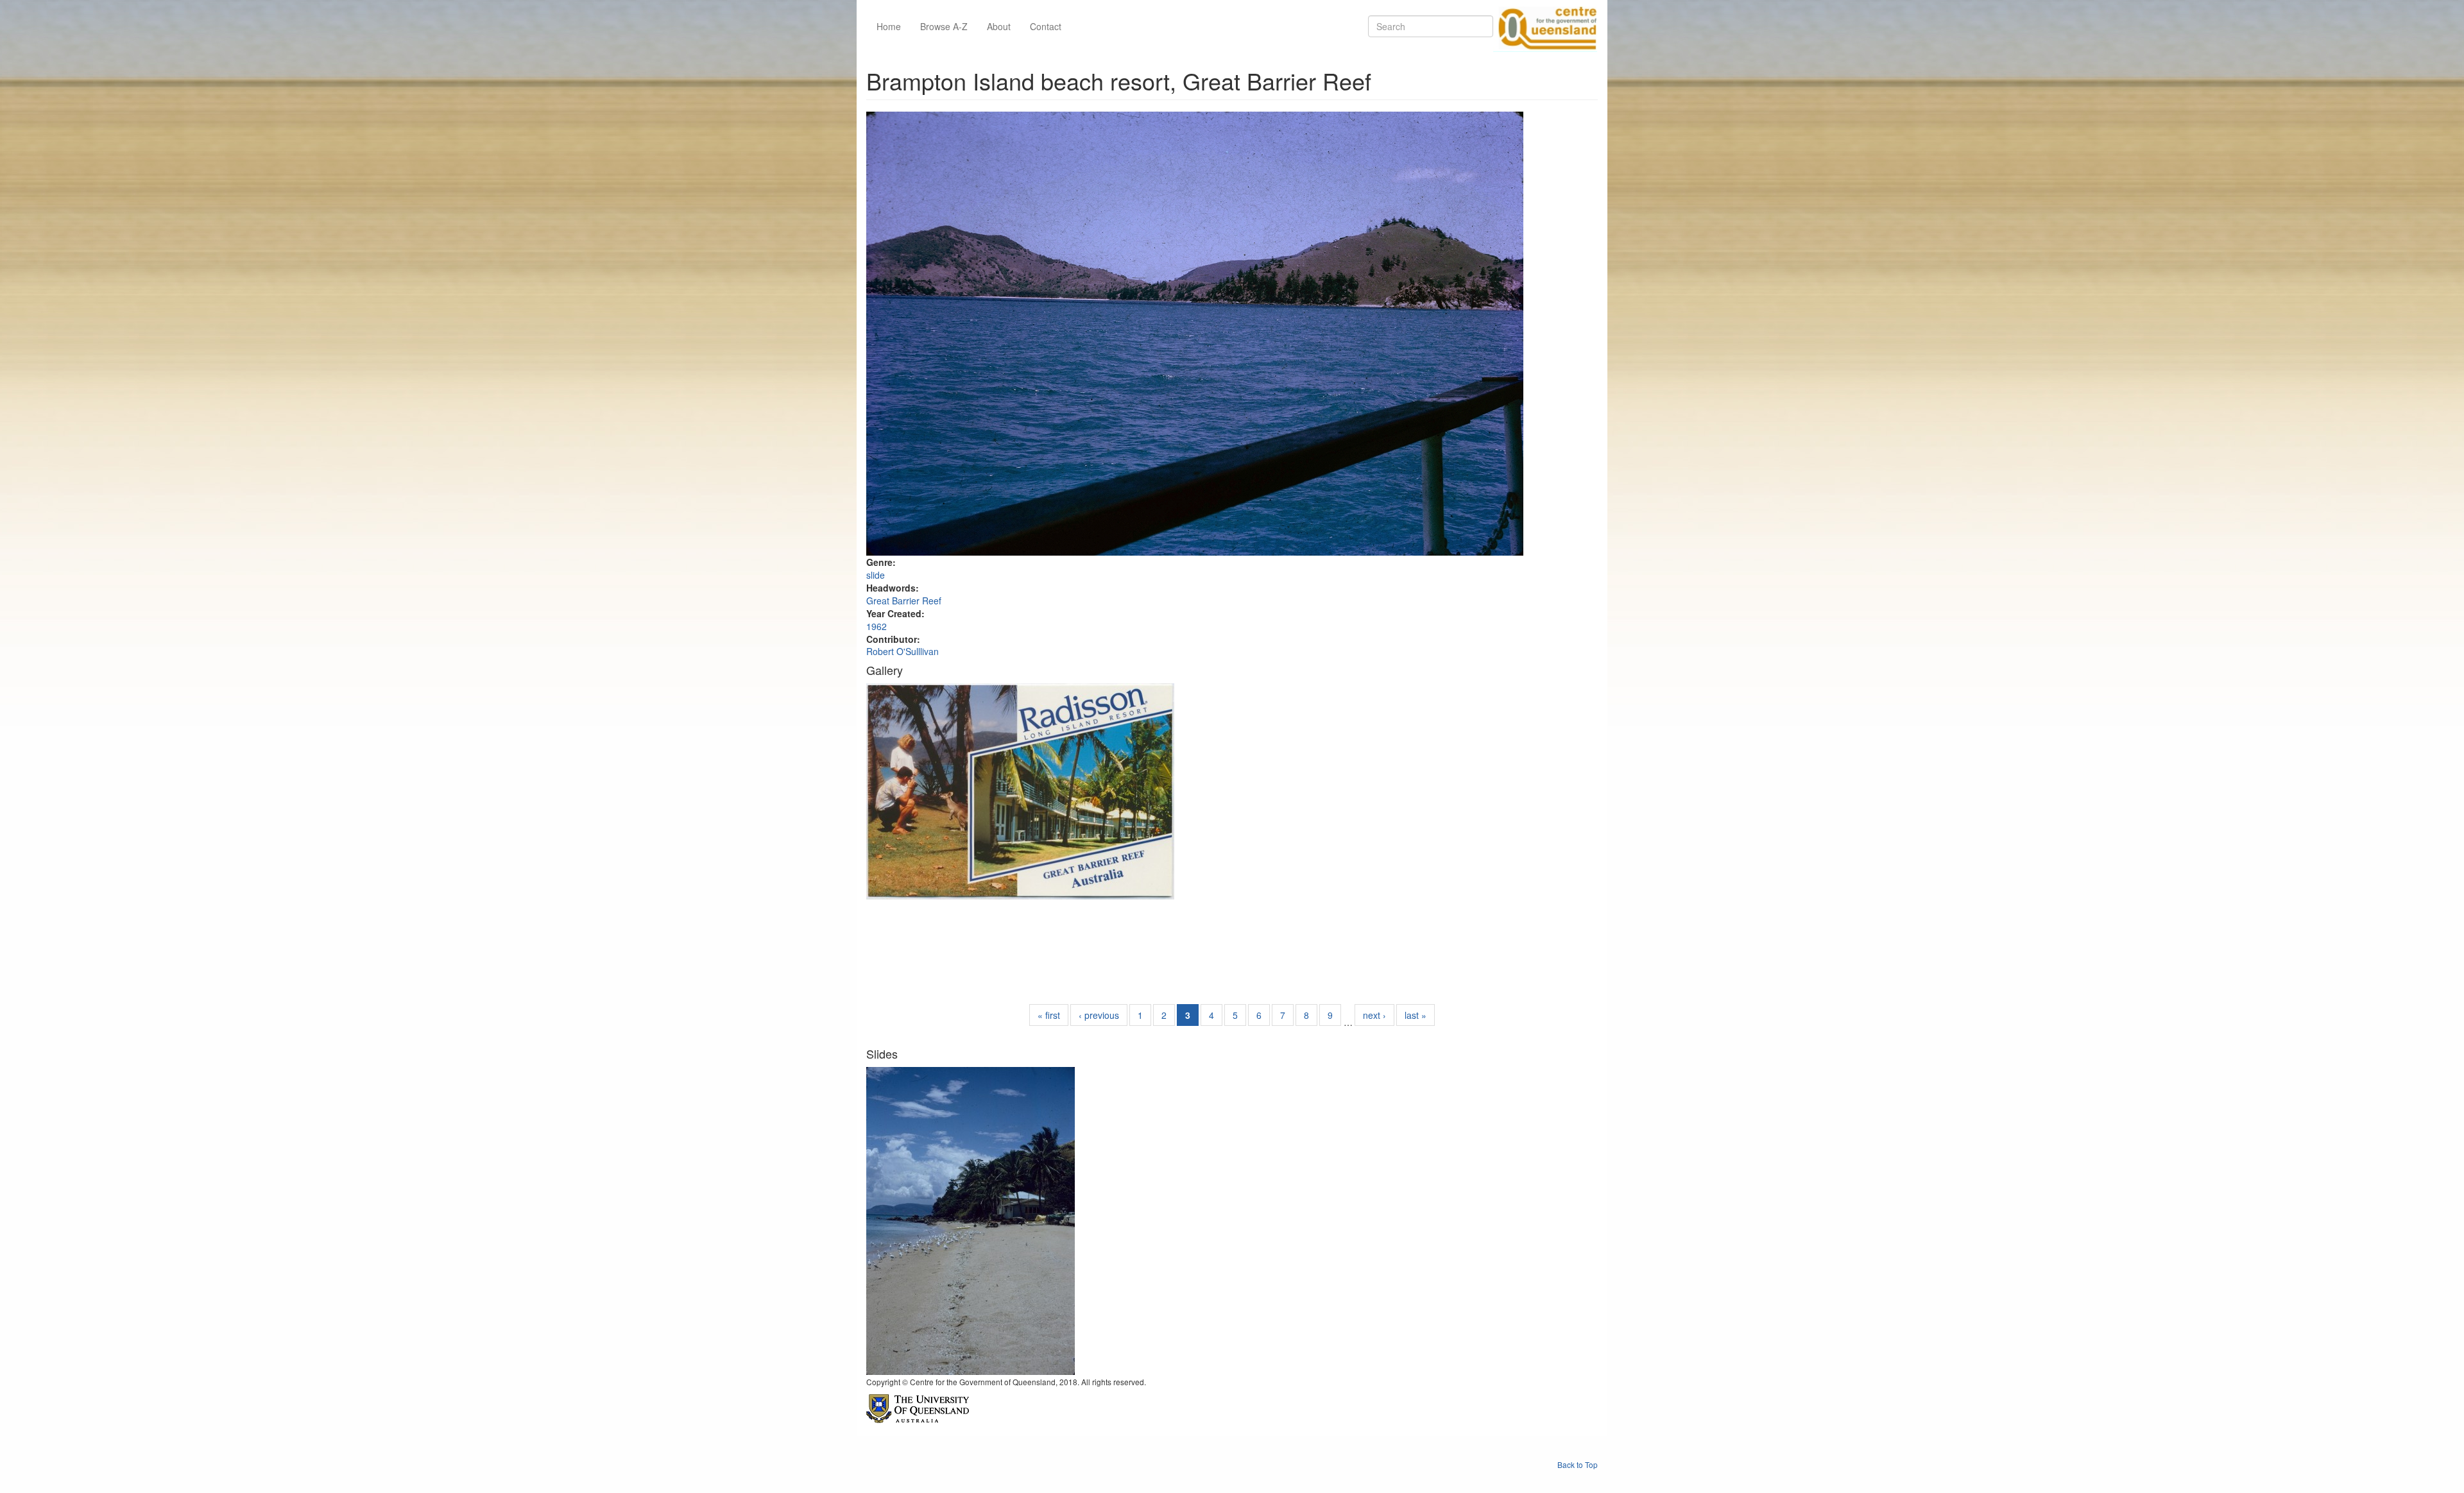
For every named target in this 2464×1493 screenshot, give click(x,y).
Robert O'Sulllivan (903, 651)
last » (1416, 1015)
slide (876, 575)
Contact (1046, 26)
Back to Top (1578, 1464)
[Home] (1545, 26)
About (999, 26)
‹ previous (1099, 1015)
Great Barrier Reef (904, 601)
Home (889, 26)
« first (1049, 1015)
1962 (877, 626)
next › (1374, 1015)
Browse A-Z (944, 26)
